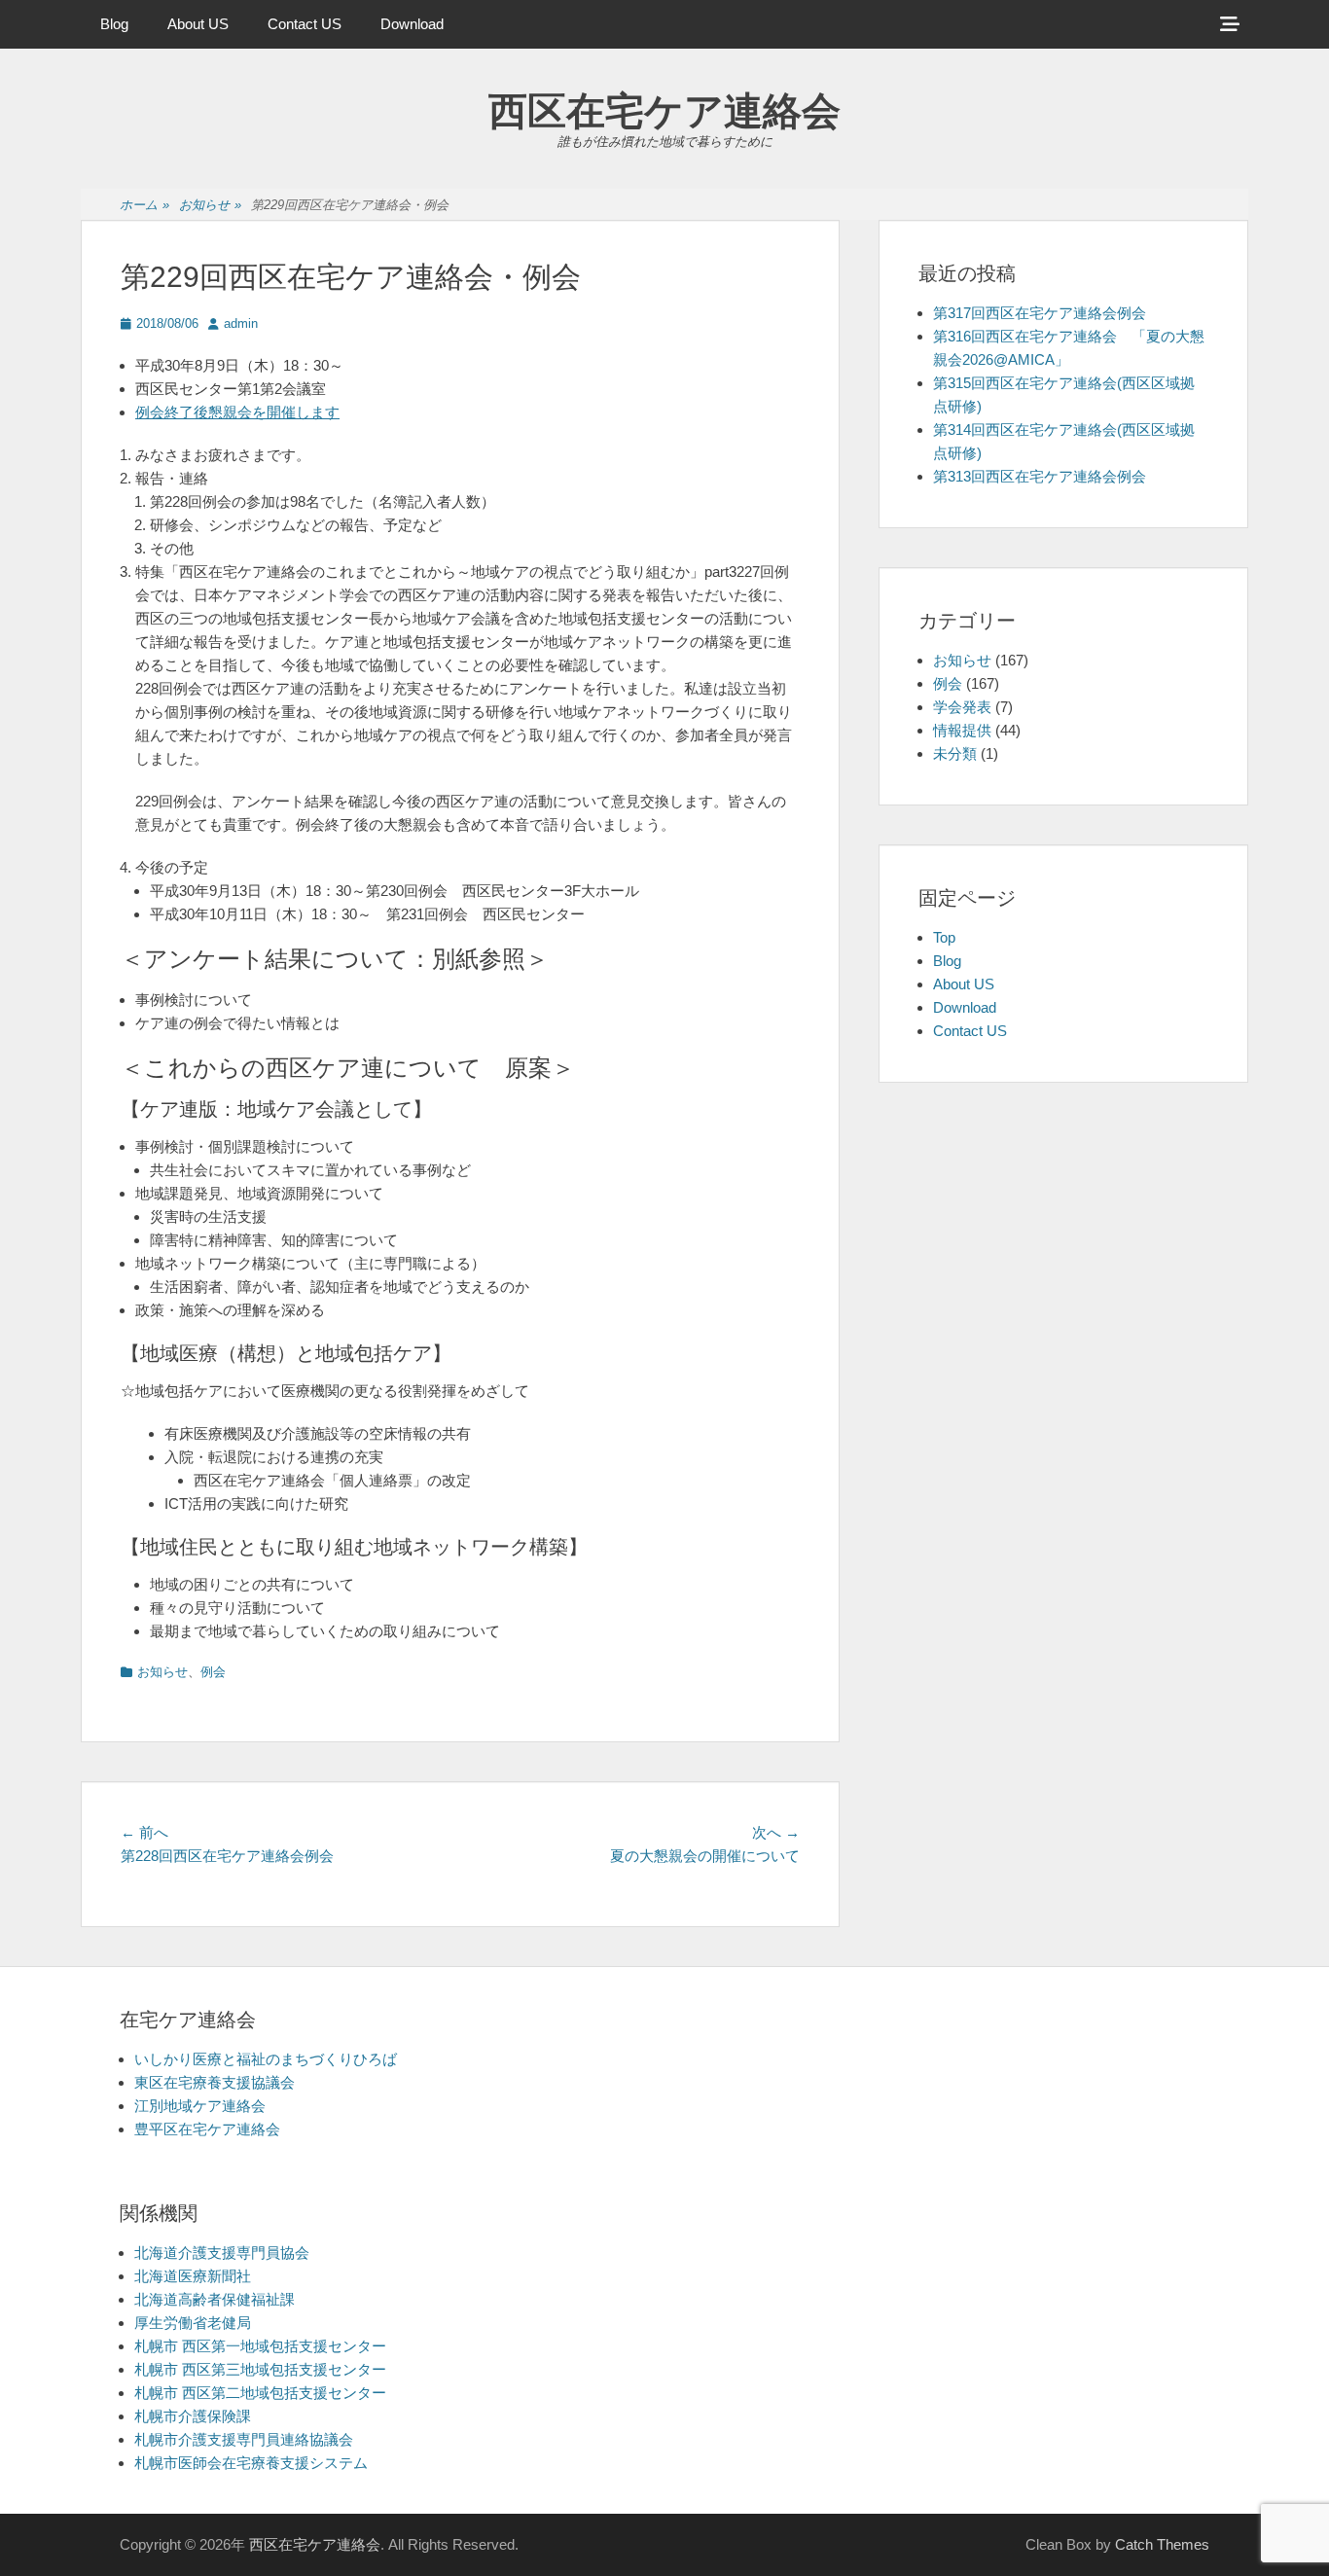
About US (198, 24)
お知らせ (210, 205)
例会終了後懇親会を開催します (237, 412)
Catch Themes (1162, 2544)
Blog (114, 24)
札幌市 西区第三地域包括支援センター (260, 2369)
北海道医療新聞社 (193, 2276)
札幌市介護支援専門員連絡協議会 (244, 2439)
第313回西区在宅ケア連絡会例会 (1040, 476)
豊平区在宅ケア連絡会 (207, 2129)
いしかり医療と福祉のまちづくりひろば (266, 2059)
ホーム (144, 205)
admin (241, 323)
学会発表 (962, 707)
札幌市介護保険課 (193, 2416)
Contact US (305, 24)
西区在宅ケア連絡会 (664, 111)
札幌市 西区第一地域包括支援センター (260, 2346)
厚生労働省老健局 (193, 2323)
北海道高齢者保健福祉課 (215, 2299)
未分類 (955, 753)
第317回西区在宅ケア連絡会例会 (1040, 313)
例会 (213, 1672)
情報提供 (962, 730)
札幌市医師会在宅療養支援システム (251, 2463)
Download (412, 24)
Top (944, 937)
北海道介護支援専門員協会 (222, 2253)
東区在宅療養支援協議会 (215, 2082)
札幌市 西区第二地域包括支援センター (260, 2393)
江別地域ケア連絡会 (200, 2106)
